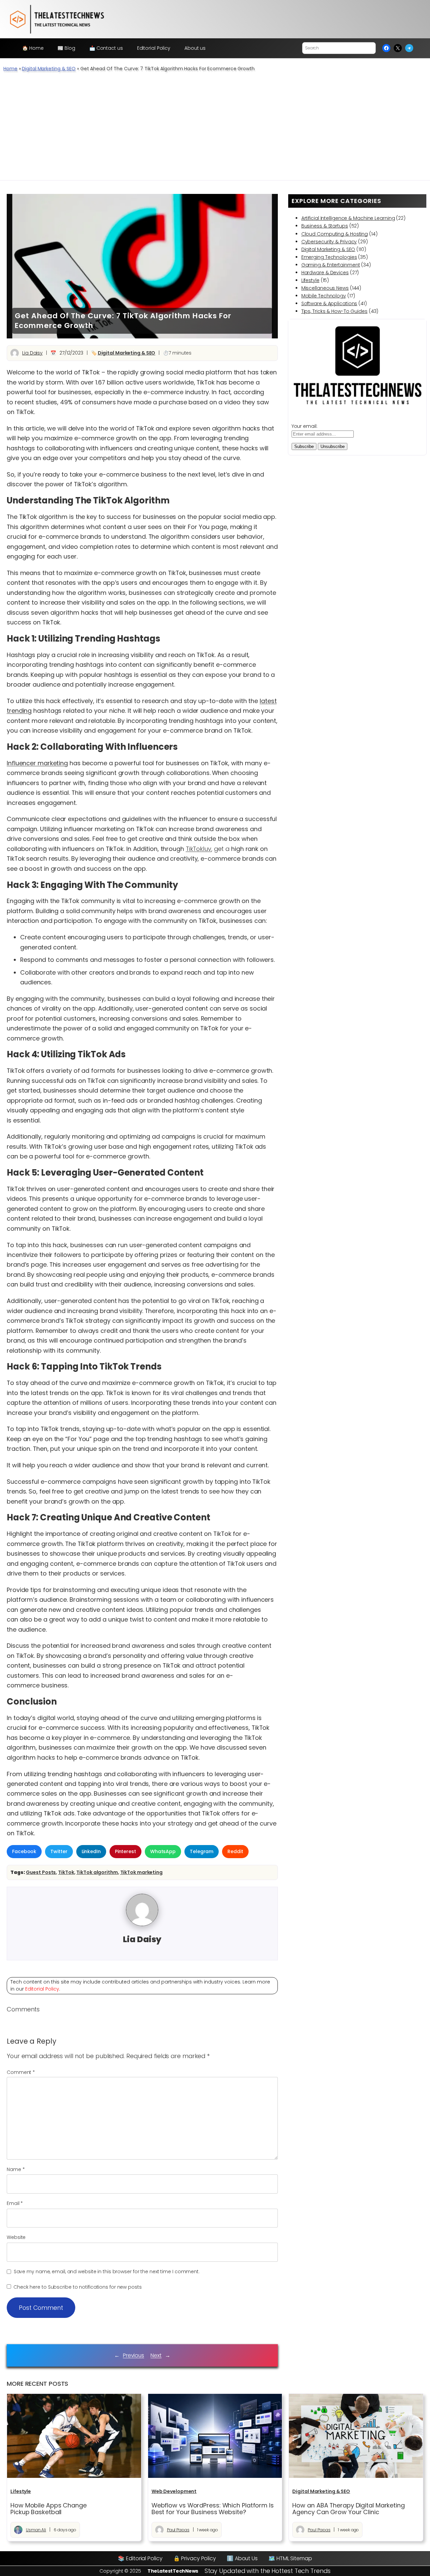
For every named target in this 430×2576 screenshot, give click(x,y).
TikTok (66, 1872)
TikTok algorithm (97, 1872)
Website (16, 2237)
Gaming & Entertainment (331, 265)
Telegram (202, 1851)
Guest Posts (41, 1872)
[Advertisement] (215, 130)
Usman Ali (36, 2530)
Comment (21, 2072)
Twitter (59, 1851)
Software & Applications (329, 303)
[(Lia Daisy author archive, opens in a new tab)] (142, 1924)
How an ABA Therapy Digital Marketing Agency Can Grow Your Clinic (348, 2509)
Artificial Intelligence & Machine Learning (348, 218)
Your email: (305, 426)
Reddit (235, 1851)
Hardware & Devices (325, 273)
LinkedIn (91, 1851)
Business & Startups (325, 226)
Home (10, 69)
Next (156, 2355)
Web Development (174, 2491)
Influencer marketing (37, 763)
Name (16, 2169)
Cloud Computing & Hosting (335, 234)
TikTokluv (199, 849)
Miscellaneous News (325, 288)
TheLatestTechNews (173, 2571)
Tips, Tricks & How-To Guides (334, 311)
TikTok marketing (141, 1872)
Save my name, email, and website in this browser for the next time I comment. (107, 2272)
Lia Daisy (32, 353)
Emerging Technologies (329, 257)
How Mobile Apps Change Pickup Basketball (49, 2509)
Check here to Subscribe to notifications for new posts (77, 2287)
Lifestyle (310, 280)
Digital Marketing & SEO (49, 69)
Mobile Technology (324, 296)
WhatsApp (163, 1851)
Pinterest (125, 1851)
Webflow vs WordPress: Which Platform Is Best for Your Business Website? (213, 2509)
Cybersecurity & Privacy (329, 242)
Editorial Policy (42, 1989)
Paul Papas (178, 2530)
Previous (134, 2355)
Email (15, 2203)
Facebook (24, 1851)
